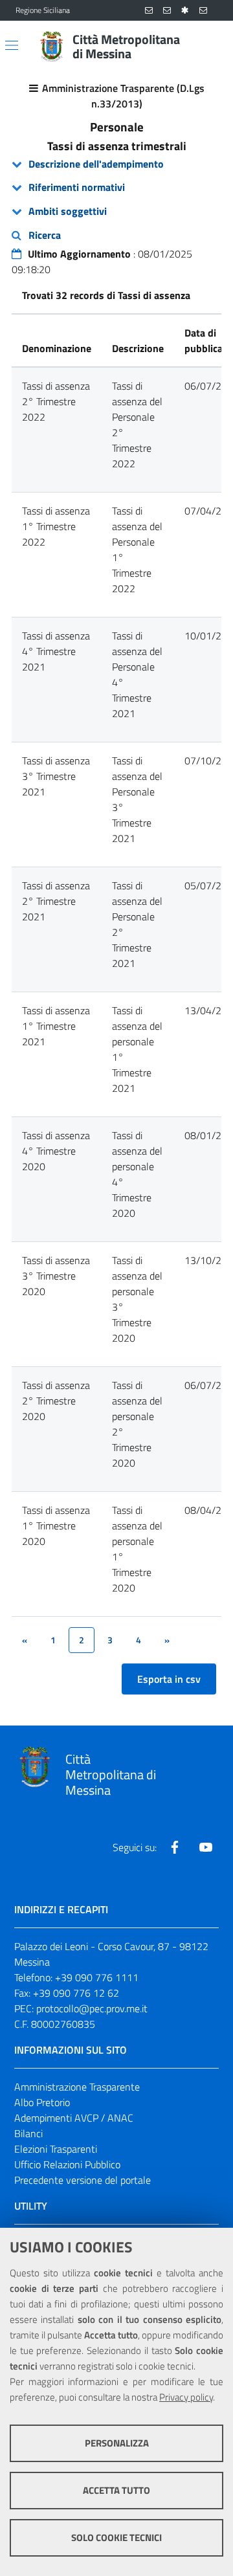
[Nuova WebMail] (149, 11)
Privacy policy (186, 2397)
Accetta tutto (116, 2490)
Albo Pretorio (42, 2102)
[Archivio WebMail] (167, 11)
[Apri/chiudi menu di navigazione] (12, 45)
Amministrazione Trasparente (77, 2087)
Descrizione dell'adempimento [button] (96, 164)
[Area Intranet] (185, 11)
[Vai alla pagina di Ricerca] (210, 47)
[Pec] (203, 11)
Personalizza (117, 2443)
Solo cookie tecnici (116, 2537)
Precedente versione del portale (83, 2180)
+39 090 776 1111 (97, 1977)
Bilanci (28, 2133)
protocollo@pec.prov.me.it (92, 2008)
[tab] (116, 164)
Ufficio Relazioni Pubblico (67, 2164)
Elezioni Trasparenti (56, 2149)
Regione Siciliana (43, 10)
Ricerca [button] (45, 235)
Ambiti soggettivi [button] (68, 211)
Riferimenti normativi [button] (77, 187)
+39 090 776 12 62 (76, 1993)
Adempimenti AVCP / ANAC (74, 2118)
